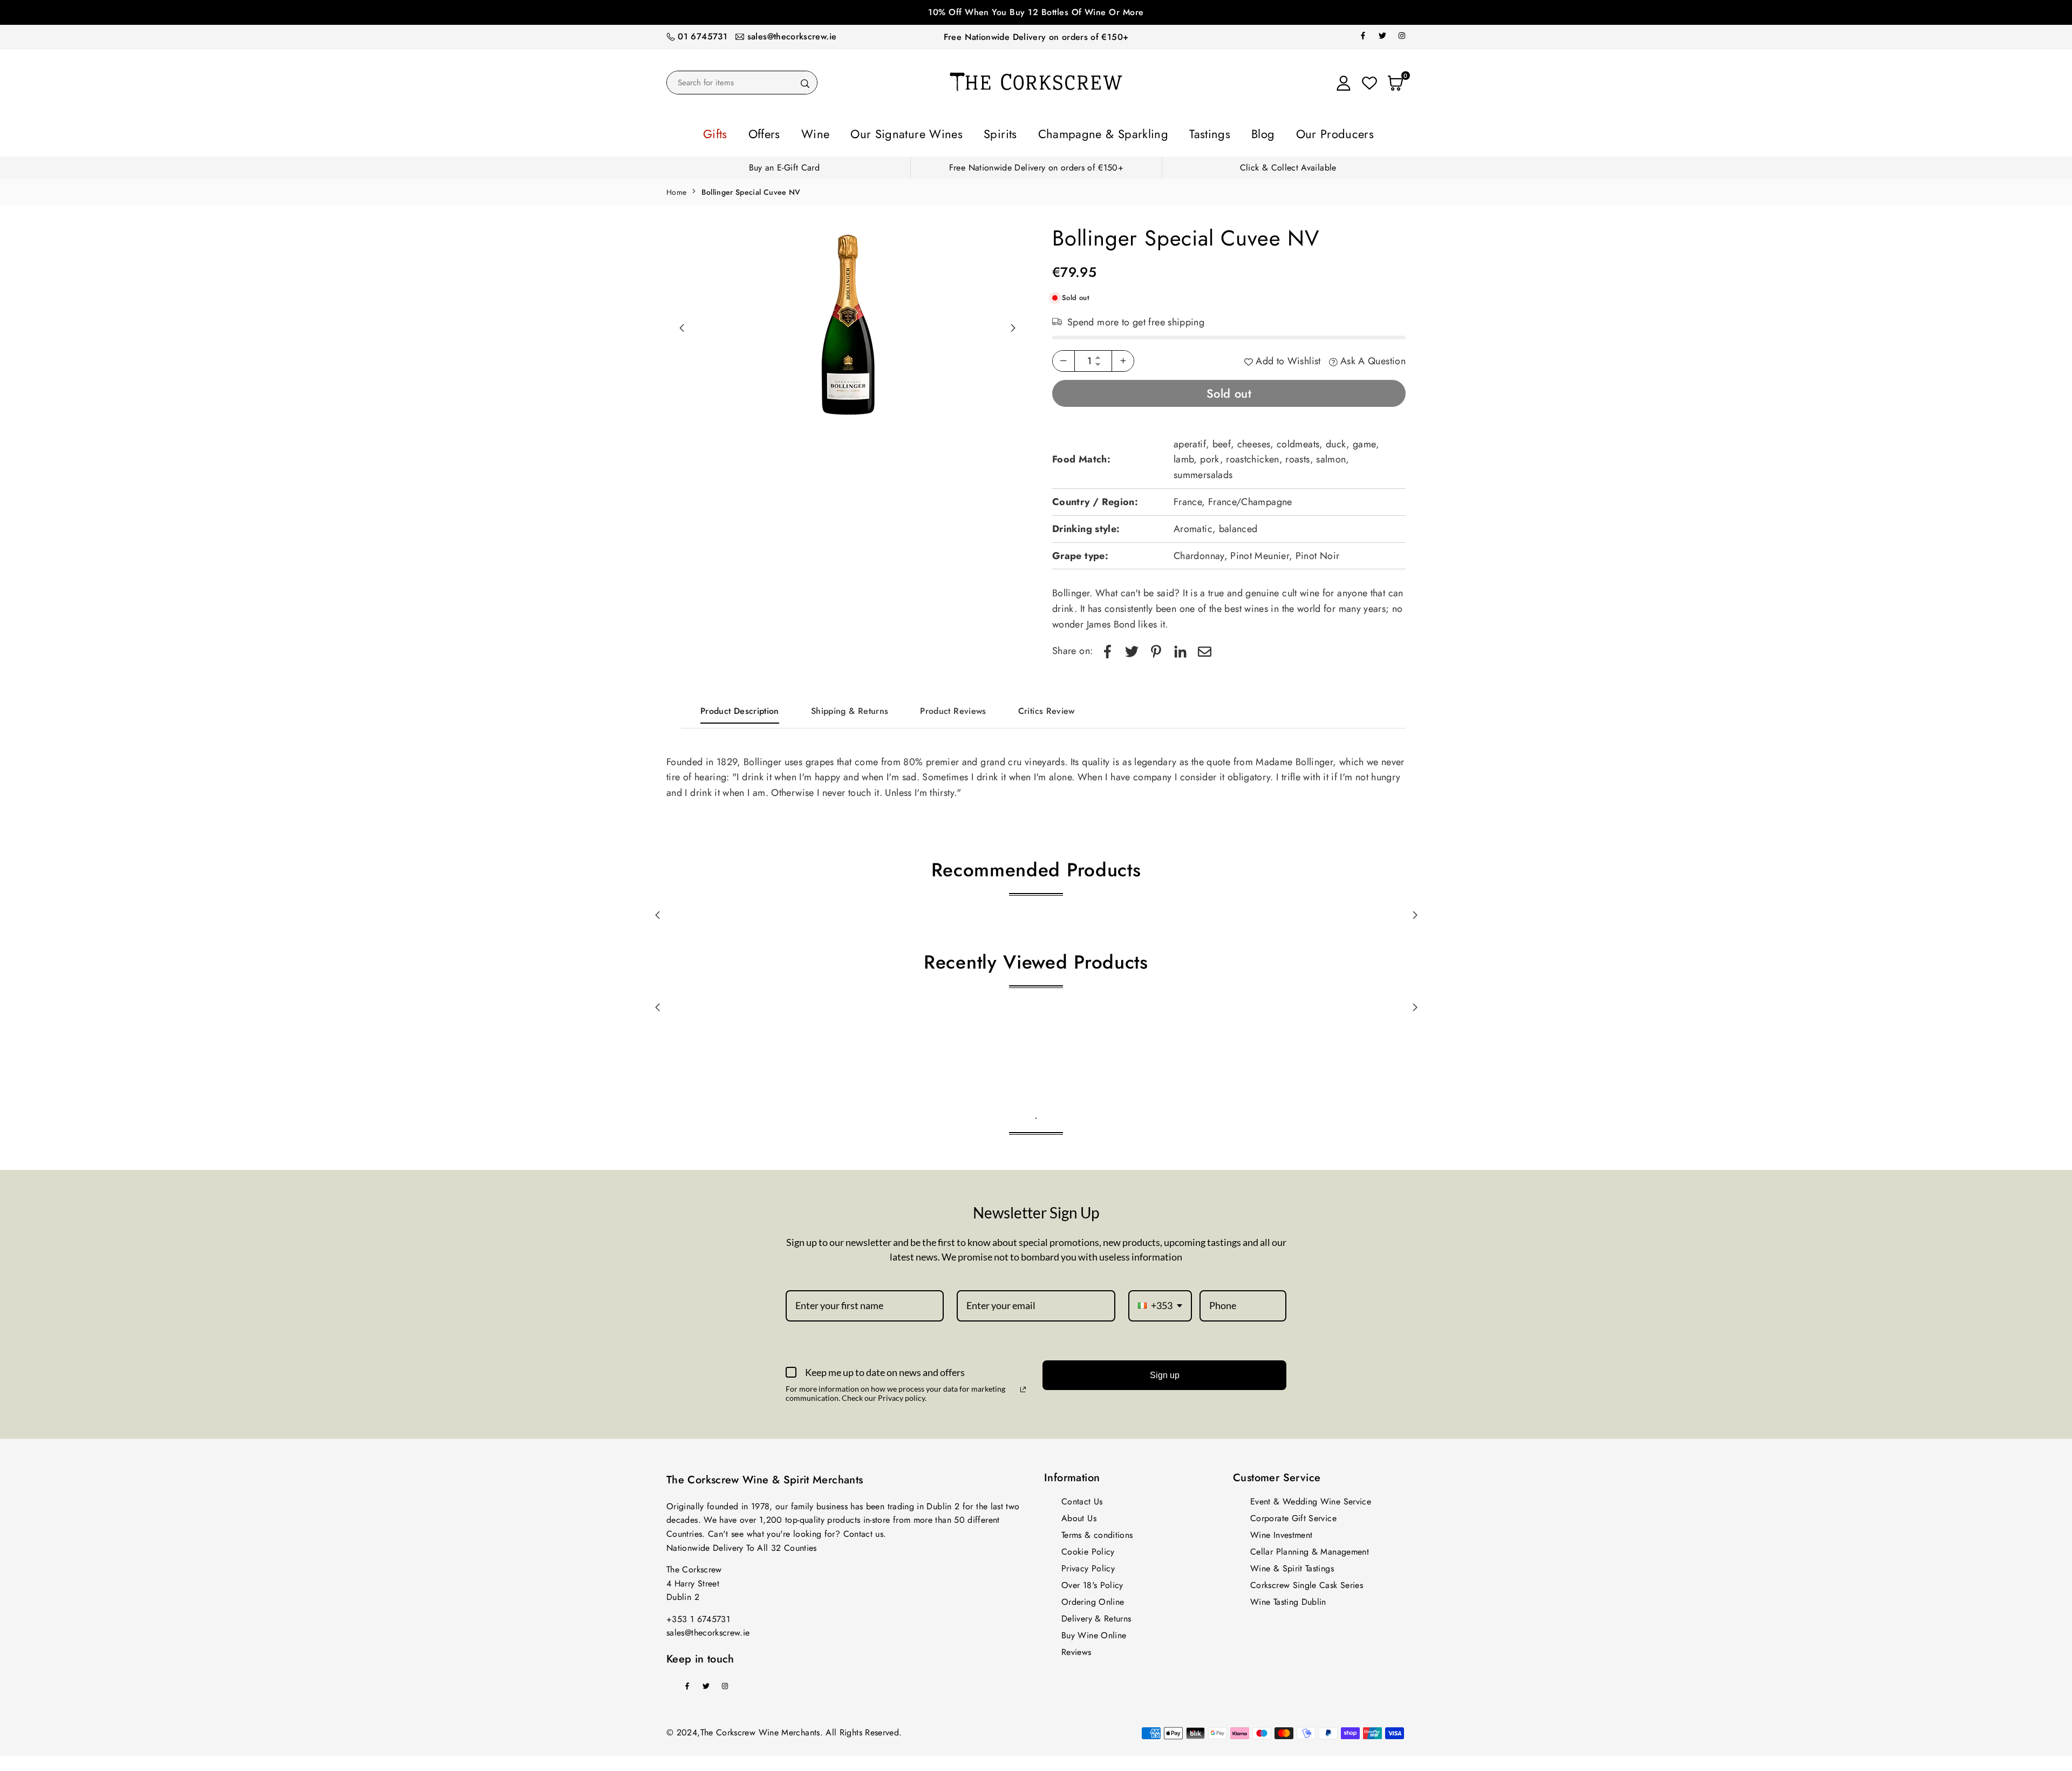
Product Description (740, 708)
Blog (1214, 132)
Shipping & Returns (850, 708)
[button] (1013, 325)
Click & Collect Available (1288, 164)
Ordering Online (1093, 1599)
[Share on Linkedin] (1180, 648)
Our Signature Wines (935, 132)
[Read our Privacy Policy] (1023, 1386)
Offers (824, 132)
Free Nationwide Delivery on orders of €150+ (1036, 37)
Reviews (1076, 1649)
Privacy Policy (1088, 1565)
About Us (1079, 1515)
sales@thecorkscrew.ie (792, 36)
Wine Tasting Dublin (1288, 1599)
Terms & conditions (1097, 1532)
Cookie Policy (1088, 1548)
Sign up (1165, 1372)
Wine (864, 132)
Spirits (1009, 132)
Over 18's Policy (1092, 1582)
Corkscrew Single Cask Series (1307, 1582)
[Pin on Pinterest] (1156, 648)
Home (676, 189)
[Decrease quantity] (1064, 358)
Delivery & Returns (1096, 1615)
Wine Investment (1281, 1532)
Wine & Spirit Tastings (1292, 1565)
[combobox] (1160, 1303)
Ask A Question (1372, 358)
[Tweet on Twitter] (1132, 648)
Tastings (1173, 132)
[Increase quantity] (1123, 358)
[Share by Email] (1205, 648)
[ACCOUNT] (1344, 83)
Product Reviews (953, 708)
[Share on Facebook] (1107, 648)
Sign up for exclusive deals (1036, 12)
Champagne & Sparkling (1090, 132)
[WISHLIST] (1369, 83)
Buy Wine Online (1094, 1632)
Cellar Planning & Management (1310, 1548)
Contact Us (1082, 1498)
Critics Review (1047, 708)
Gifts (785, 132)
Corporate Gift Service (1293, 1515)
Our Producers (1271, 132)
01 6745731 (703, 36)
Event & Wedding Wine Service (1311, 1498)
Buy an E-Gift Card (784, 164)
